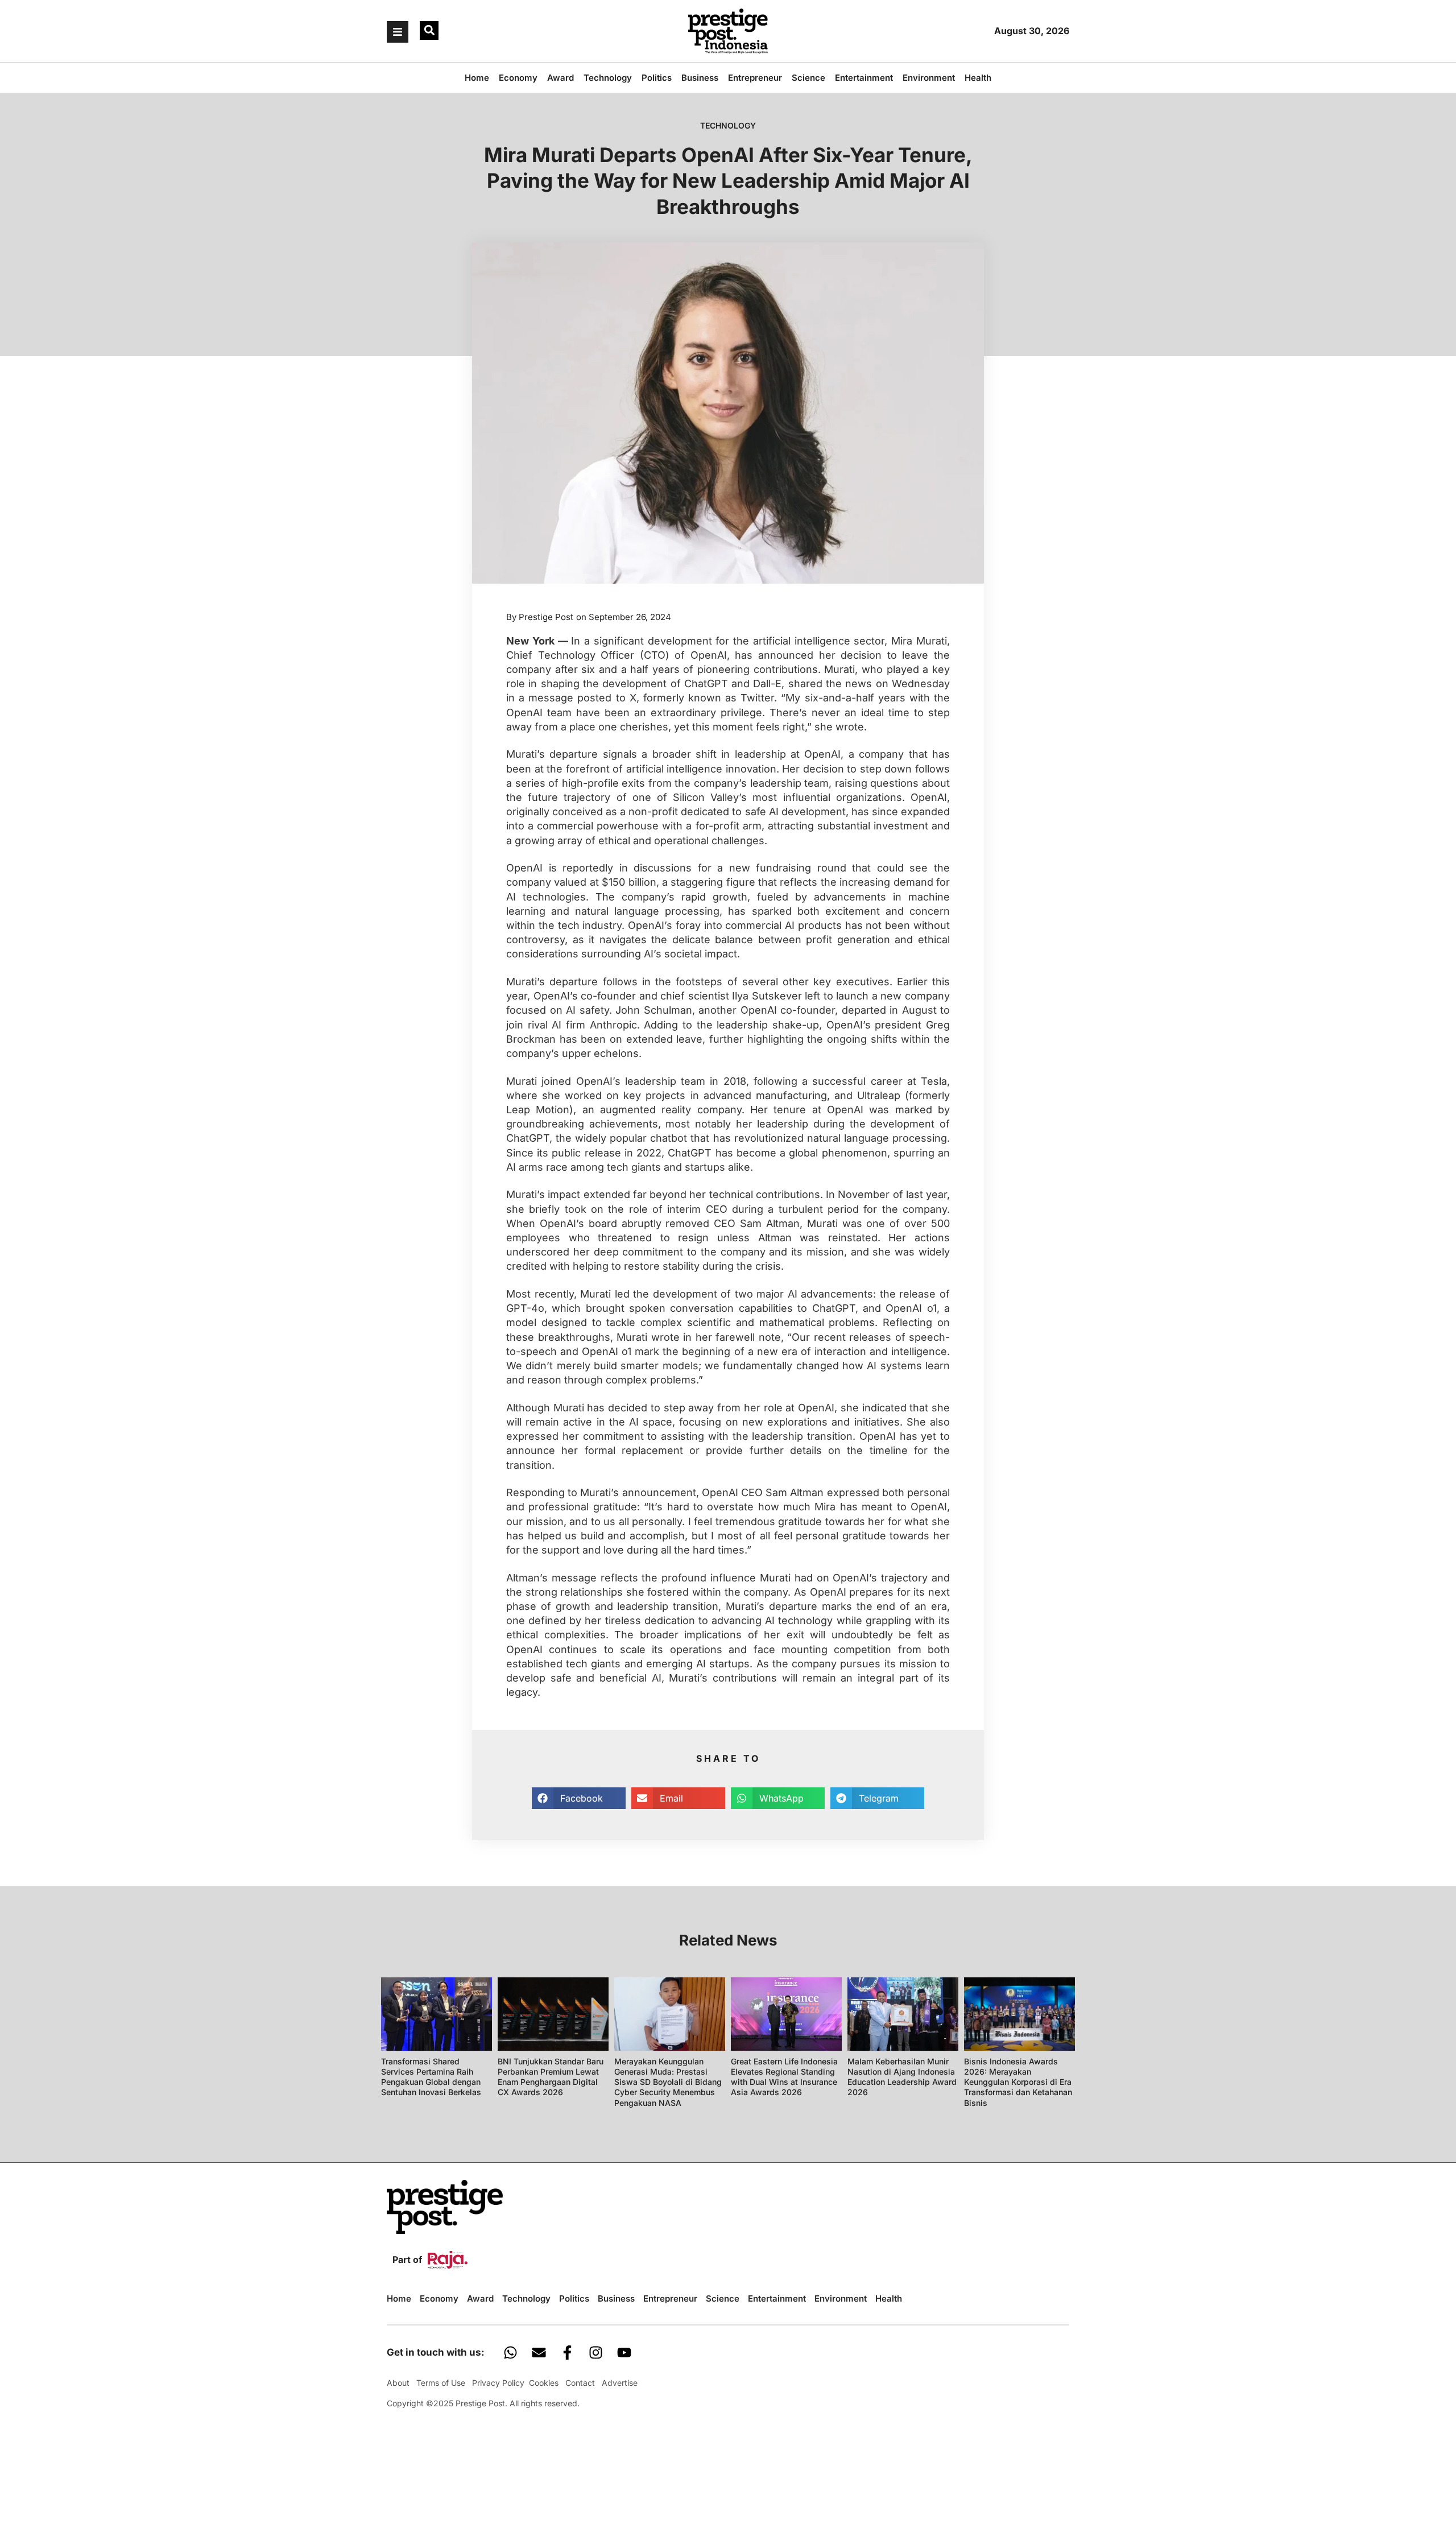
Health (978, 78)
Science (808, 78)
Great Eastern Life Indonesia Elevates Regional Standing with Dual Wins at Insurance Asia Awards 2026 (784, 2077)
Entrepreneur (755, 78)
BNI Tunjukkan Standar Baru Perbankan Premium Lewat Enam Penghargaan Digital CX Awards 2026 (551, 2077)
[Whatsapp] (510, 2352)
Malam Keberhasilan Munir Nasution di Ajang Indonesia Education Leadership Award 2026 (902, 2077)
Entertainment (864, 78)
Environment (929, 78)
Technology (608, 78)
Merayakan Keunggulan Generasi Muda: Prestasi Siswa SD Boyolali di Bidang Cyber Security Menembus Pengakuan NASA (668, 2082)
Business (700, 78)
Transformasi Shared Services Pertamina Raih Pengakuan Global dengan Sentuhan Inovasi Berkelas (431, 2077)
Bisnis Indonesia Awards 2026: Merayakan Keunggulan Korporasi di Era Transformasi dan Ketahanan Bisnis (1018, 2082)
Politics (657, 78)
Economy (518, 78)
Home (477, 78)
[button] (429, 30)
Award (561, 78)
